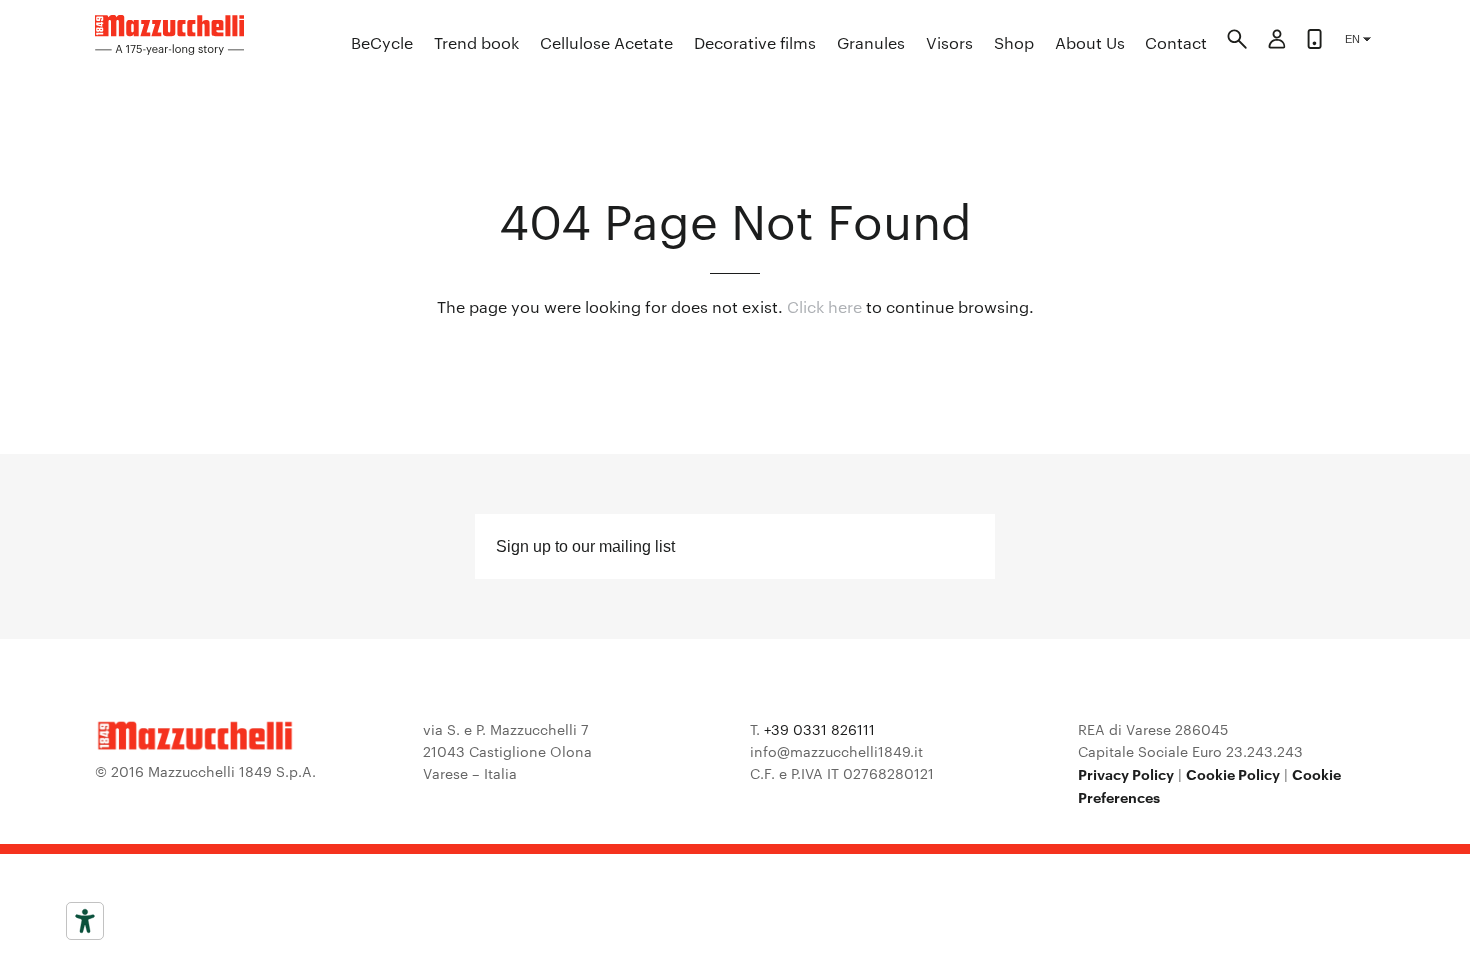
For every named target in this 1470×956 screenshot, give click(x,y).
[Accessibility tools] (85, 921)
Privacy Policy (1126, 773)
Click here (824, 306)
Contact (1176, 42)
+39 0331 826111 (819, 729)
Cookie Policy (1233, 773)
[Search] (1237, 42)
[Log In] (1277, 42)
